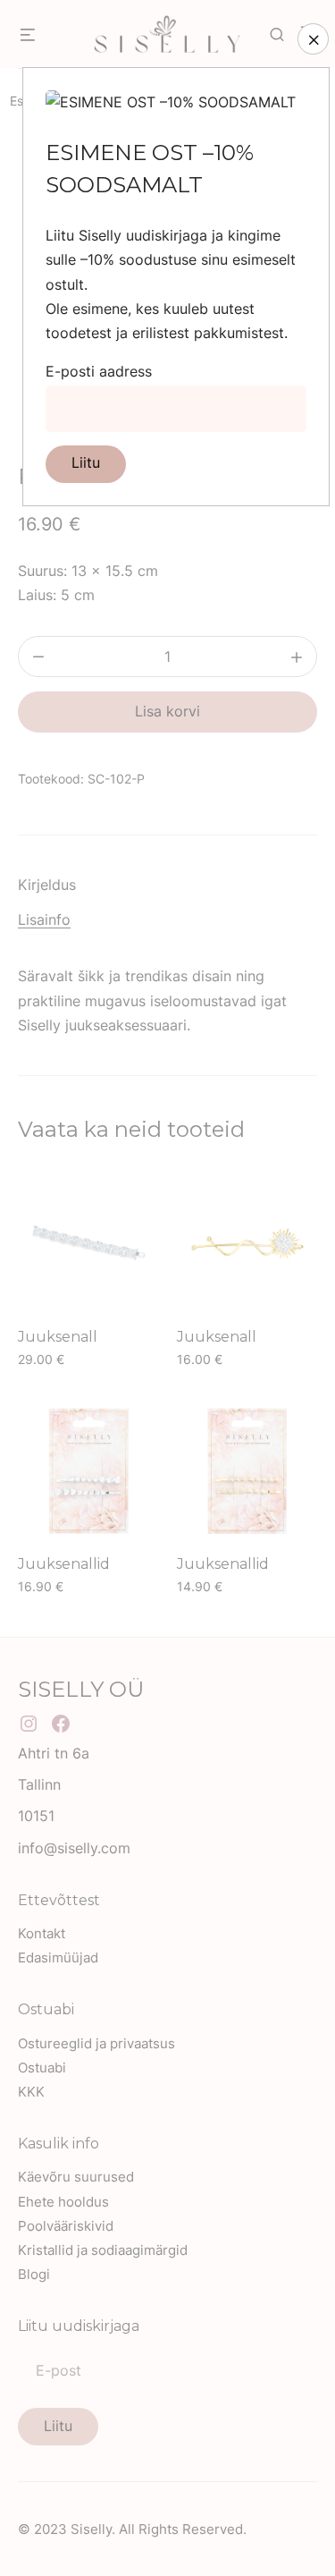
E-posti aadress (99, 371)
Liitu (86, 462)
